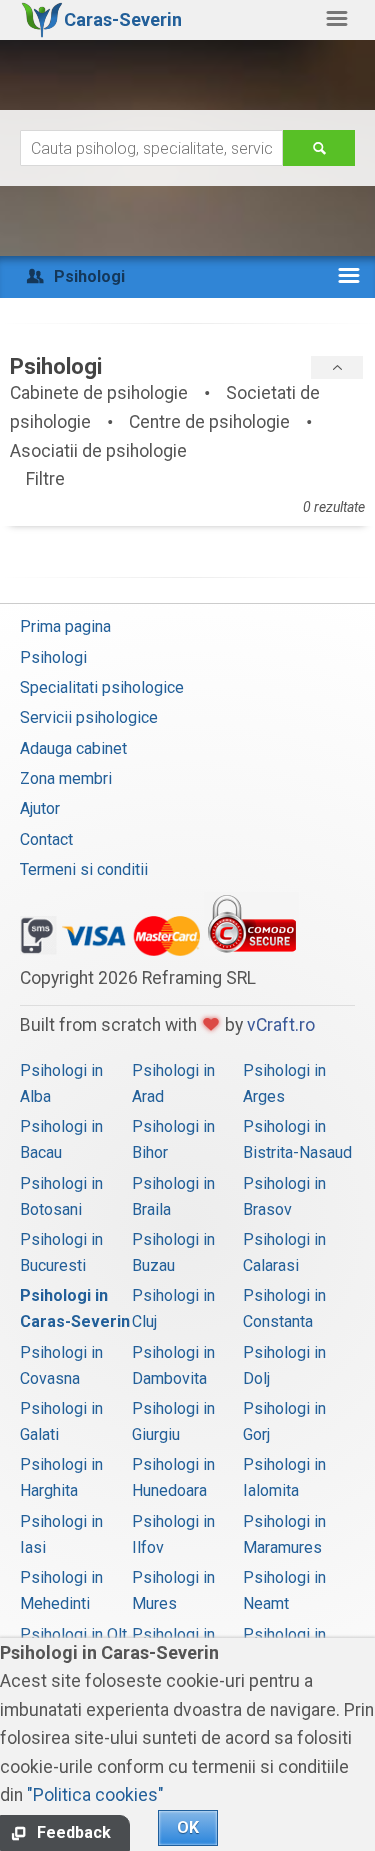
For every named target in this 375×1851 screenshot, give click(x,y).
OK (188, 1827)
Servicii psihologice (89, 717)
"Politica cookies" (95, 1795)
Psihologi (53, 657)
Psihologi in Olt (73, 1634)
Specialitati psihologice (102, 687)
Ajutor (40, 808)
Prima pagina (65, 626)
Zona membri (66, 778)
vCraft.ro (281, 1025)
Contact (46, 839)
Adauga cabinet (73, 748)
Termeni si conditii (84, 869)
